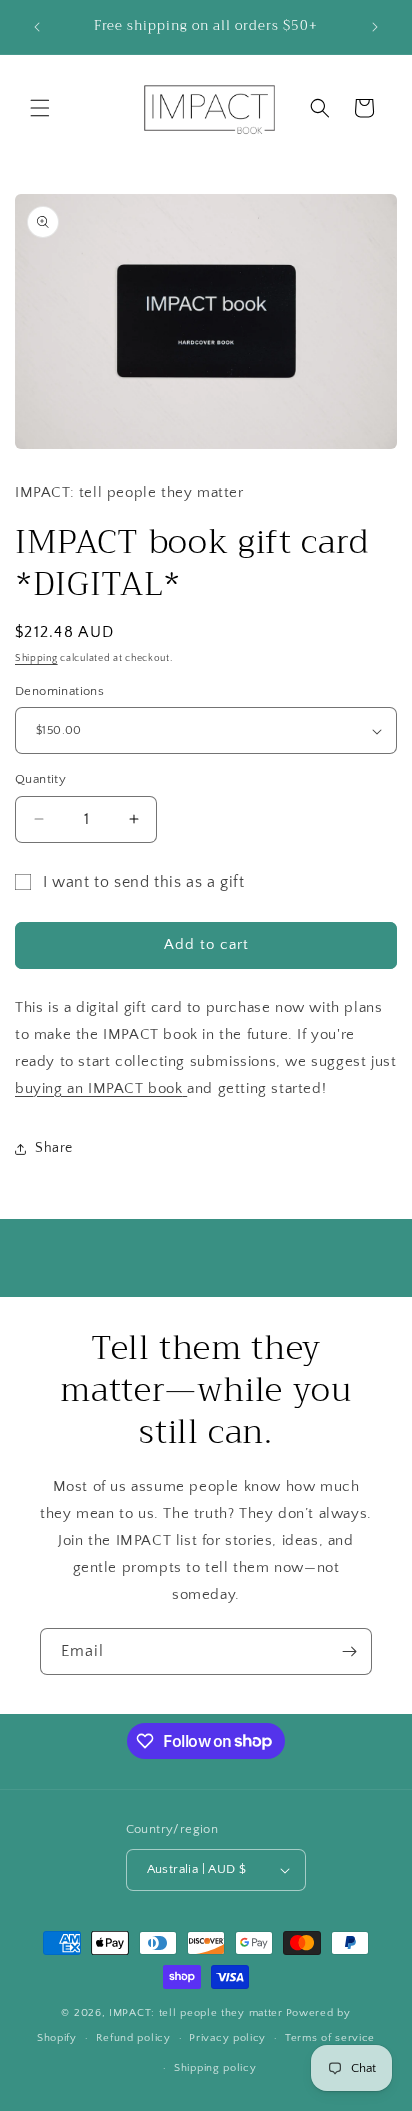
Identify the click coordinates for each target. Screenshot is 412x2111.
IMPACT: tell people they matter (196, 2013)
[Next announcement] (375, 27)
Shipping (36, 658)
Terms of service (330, 2038)
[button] (40, 108)
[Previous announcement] (37, 27)
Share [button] (54, 1148)
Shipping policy (215, 2068)
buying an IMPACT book (99, 1088)
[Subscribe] (349, 1651)
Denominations (59, 691)
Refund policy (133, 2038)
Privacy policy (227, 2038)
